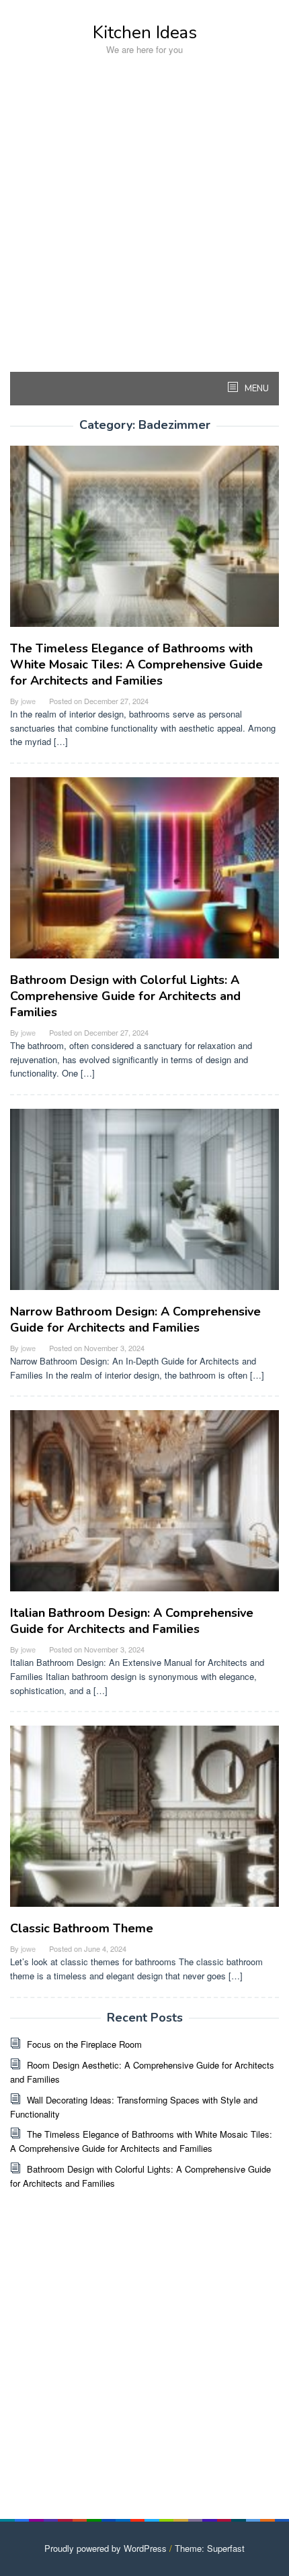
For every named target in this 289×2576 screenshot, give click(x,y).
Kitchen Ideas (145, 33)
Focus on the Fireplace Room (84, 2044)
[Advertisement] (144, 228)
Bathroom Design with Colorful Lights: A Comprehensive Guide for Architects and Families (125, 996)
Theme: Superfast (210, 2548)
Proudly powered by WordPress (106, 2548)
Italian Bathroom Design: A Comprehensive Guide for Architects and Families (132, 1621)
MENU (256, 389)
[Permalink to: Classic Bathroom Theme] (144, 1822)
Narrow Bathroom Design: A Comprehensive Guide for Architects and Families (135, 1320)
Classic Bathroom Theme (82, 1928)
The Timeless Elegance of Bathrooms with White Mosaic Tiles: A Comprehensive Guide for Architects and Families (136, 664)
